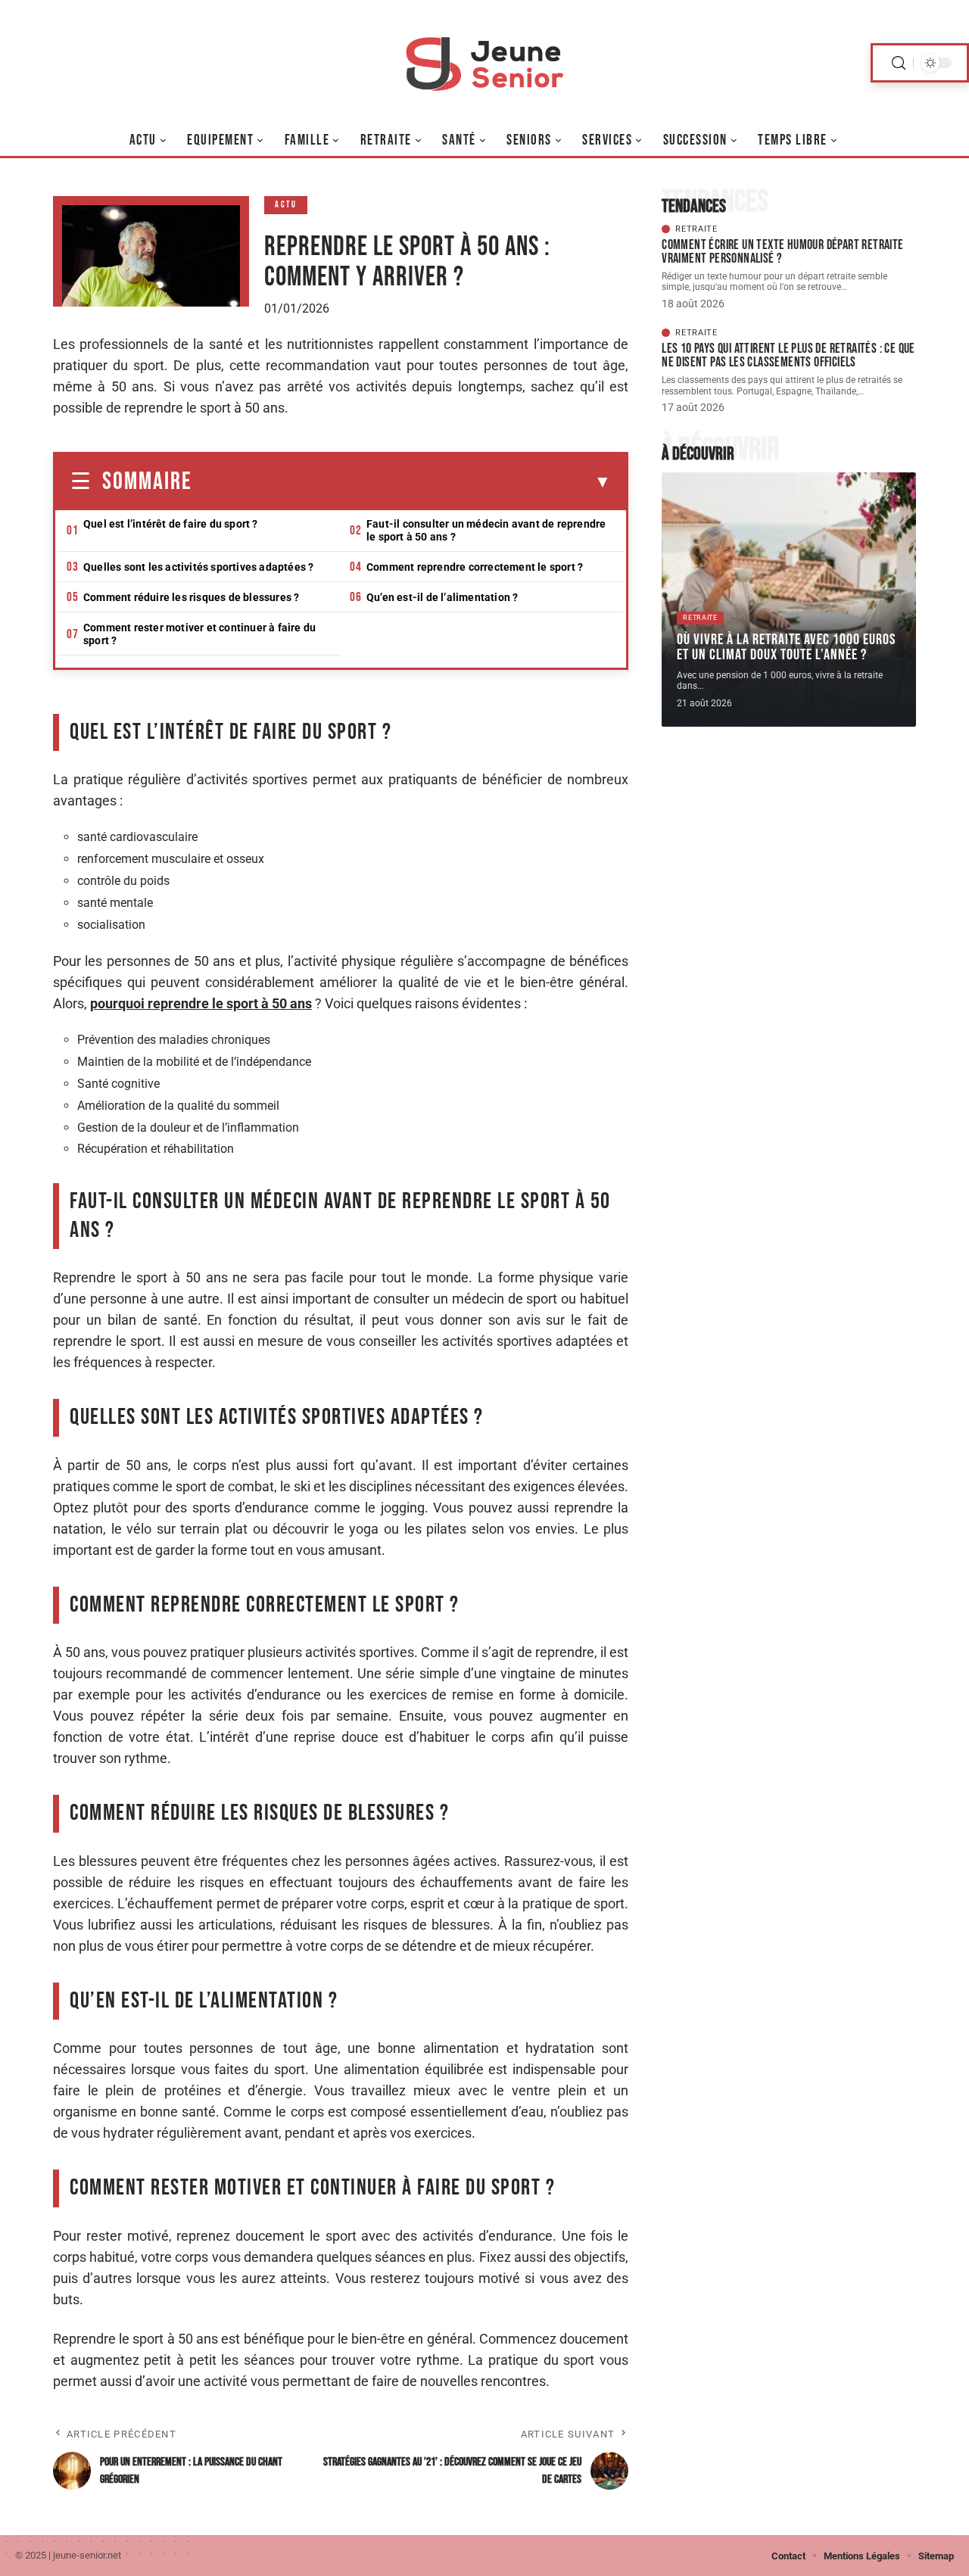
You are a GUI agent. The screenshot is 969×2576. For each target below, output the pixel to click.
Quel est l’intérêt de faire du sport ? (171, 524)
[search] (899, 63)
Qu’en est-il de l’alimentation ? (442, 597)
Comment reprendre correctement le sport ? (475, 567)
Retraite (696, 229)
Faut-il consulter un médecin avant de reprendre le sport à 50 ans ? (486, 530)
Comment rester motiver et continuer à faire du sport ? (199, 634)
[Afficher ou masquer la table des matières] (402, 482)
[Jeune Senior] (484, 63)
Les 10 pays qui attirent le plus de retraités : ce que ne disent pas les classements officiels (788, 355)
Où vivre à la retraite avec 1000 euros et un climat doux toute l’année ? (786, 647)
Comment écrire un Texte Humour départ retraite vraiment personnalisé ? (782, 252)
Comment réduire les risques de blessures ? (191, 597)
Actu (286, 205)
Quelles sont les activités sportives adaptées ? (198, 567)
